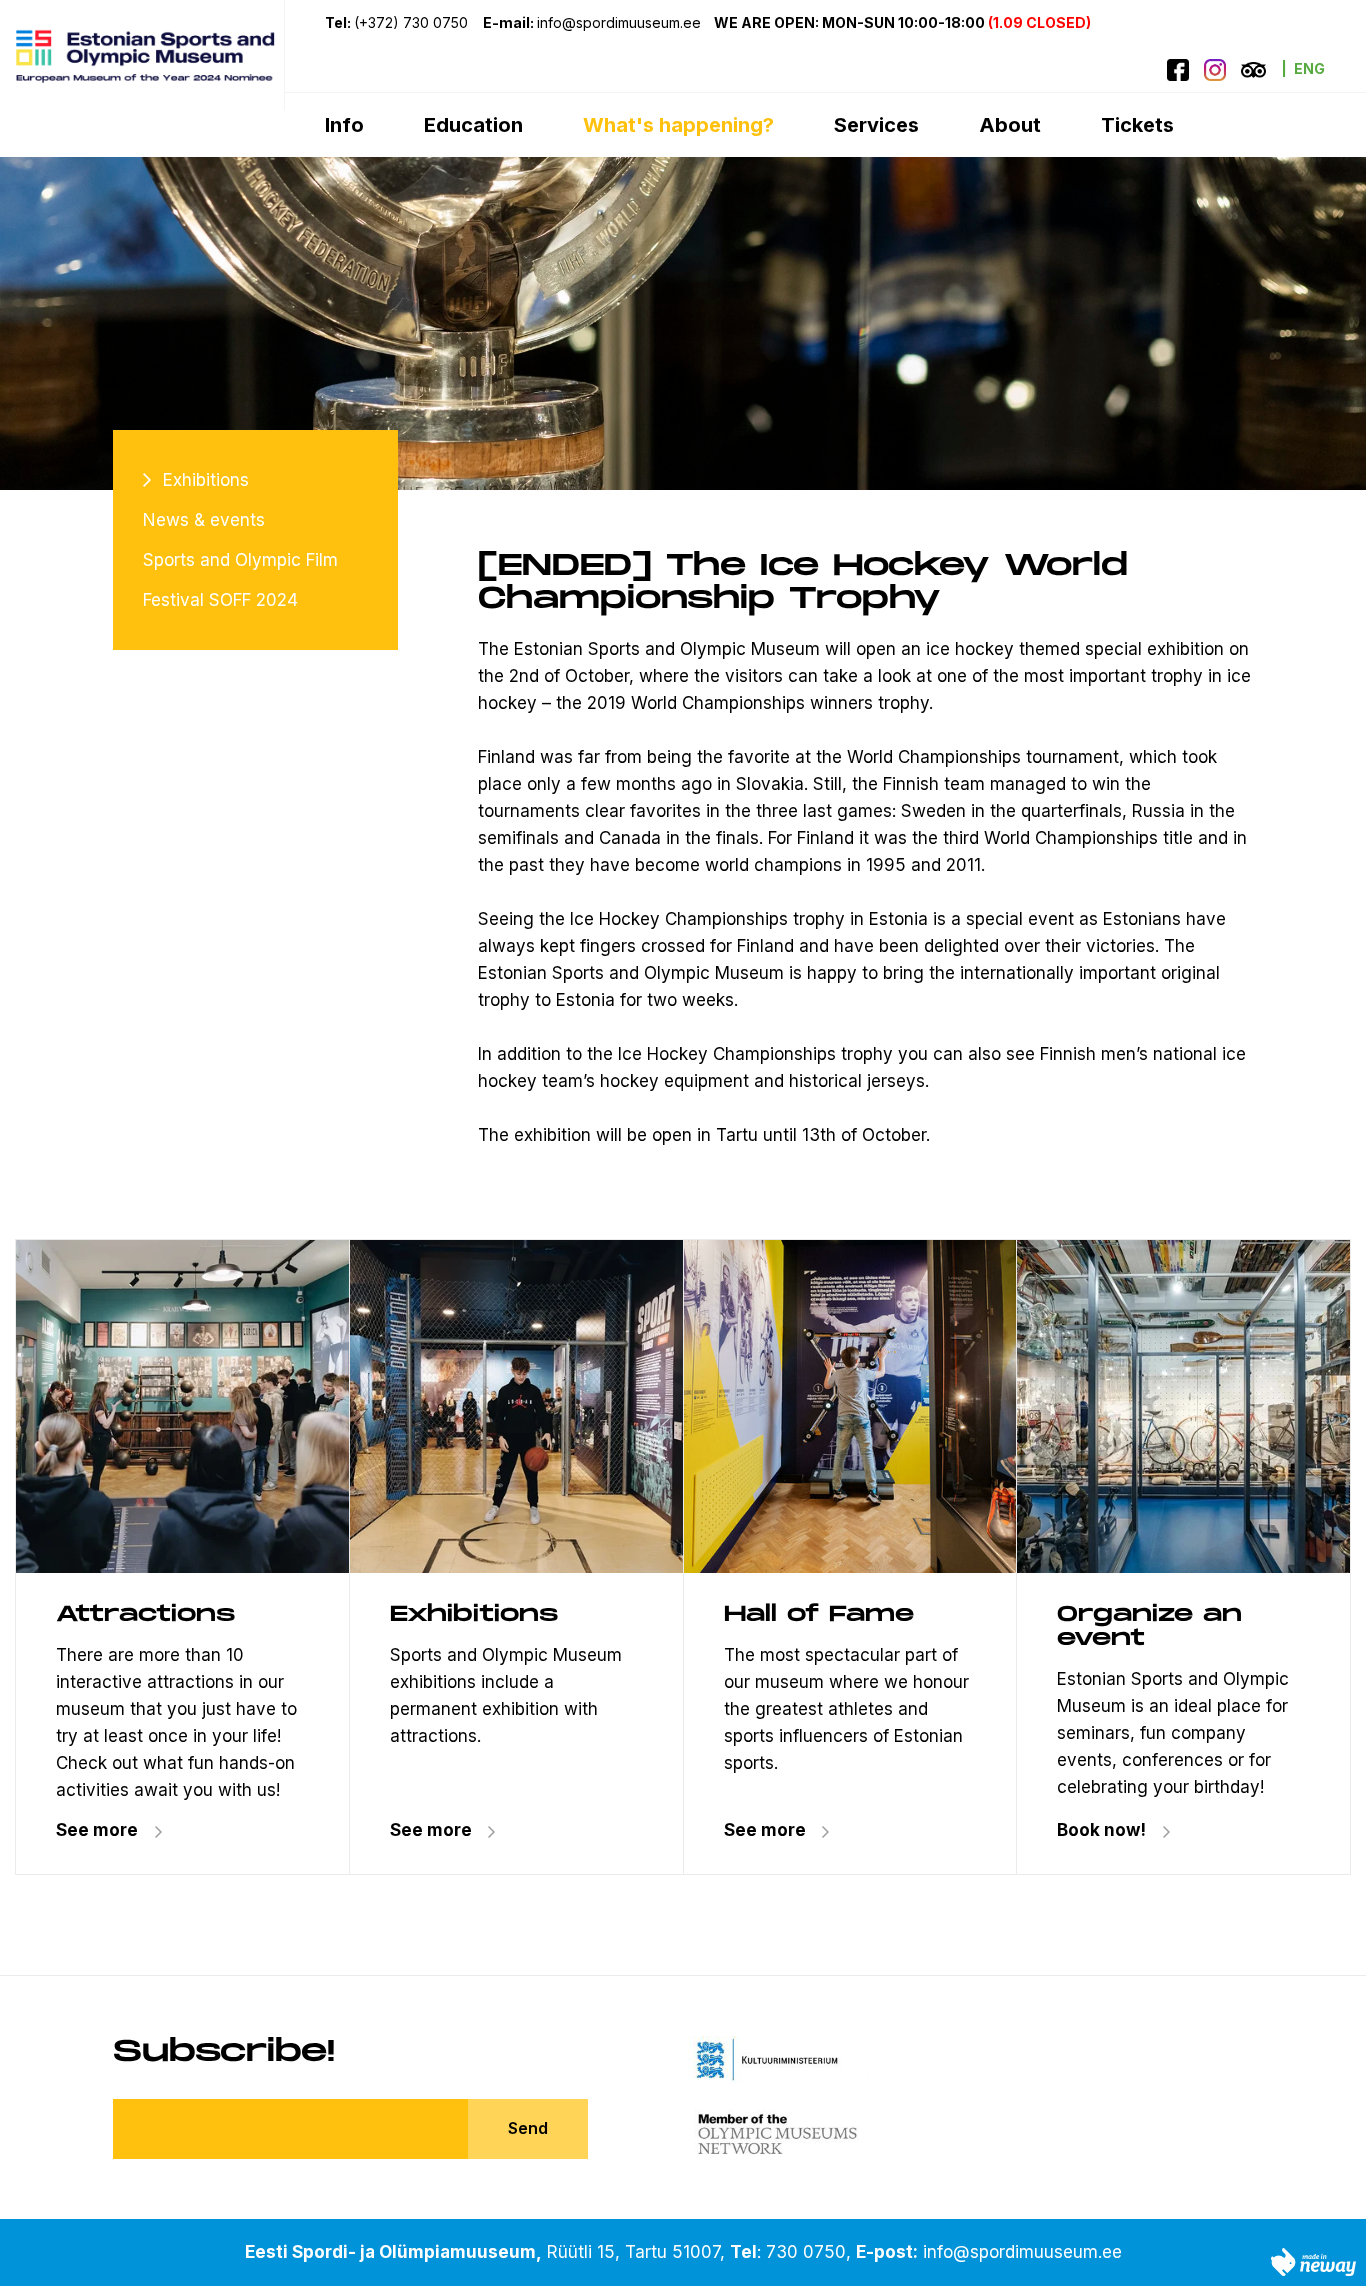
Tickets (1137, 125)
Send (528, 2128)
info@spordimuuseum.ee (1022, 2252)
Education (473, 125)
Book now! (1101, 1830)
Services (876, 125)
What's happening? (678, 125)
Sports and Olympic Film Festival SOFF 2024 (240, 580)
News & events (204, 520)
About (1010, 125)
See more (97, 1830)
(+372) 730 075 (411, 22)
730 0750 (806, 2252)
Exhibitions (206, 480)
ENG (1309, 68)
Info (344, 125)
